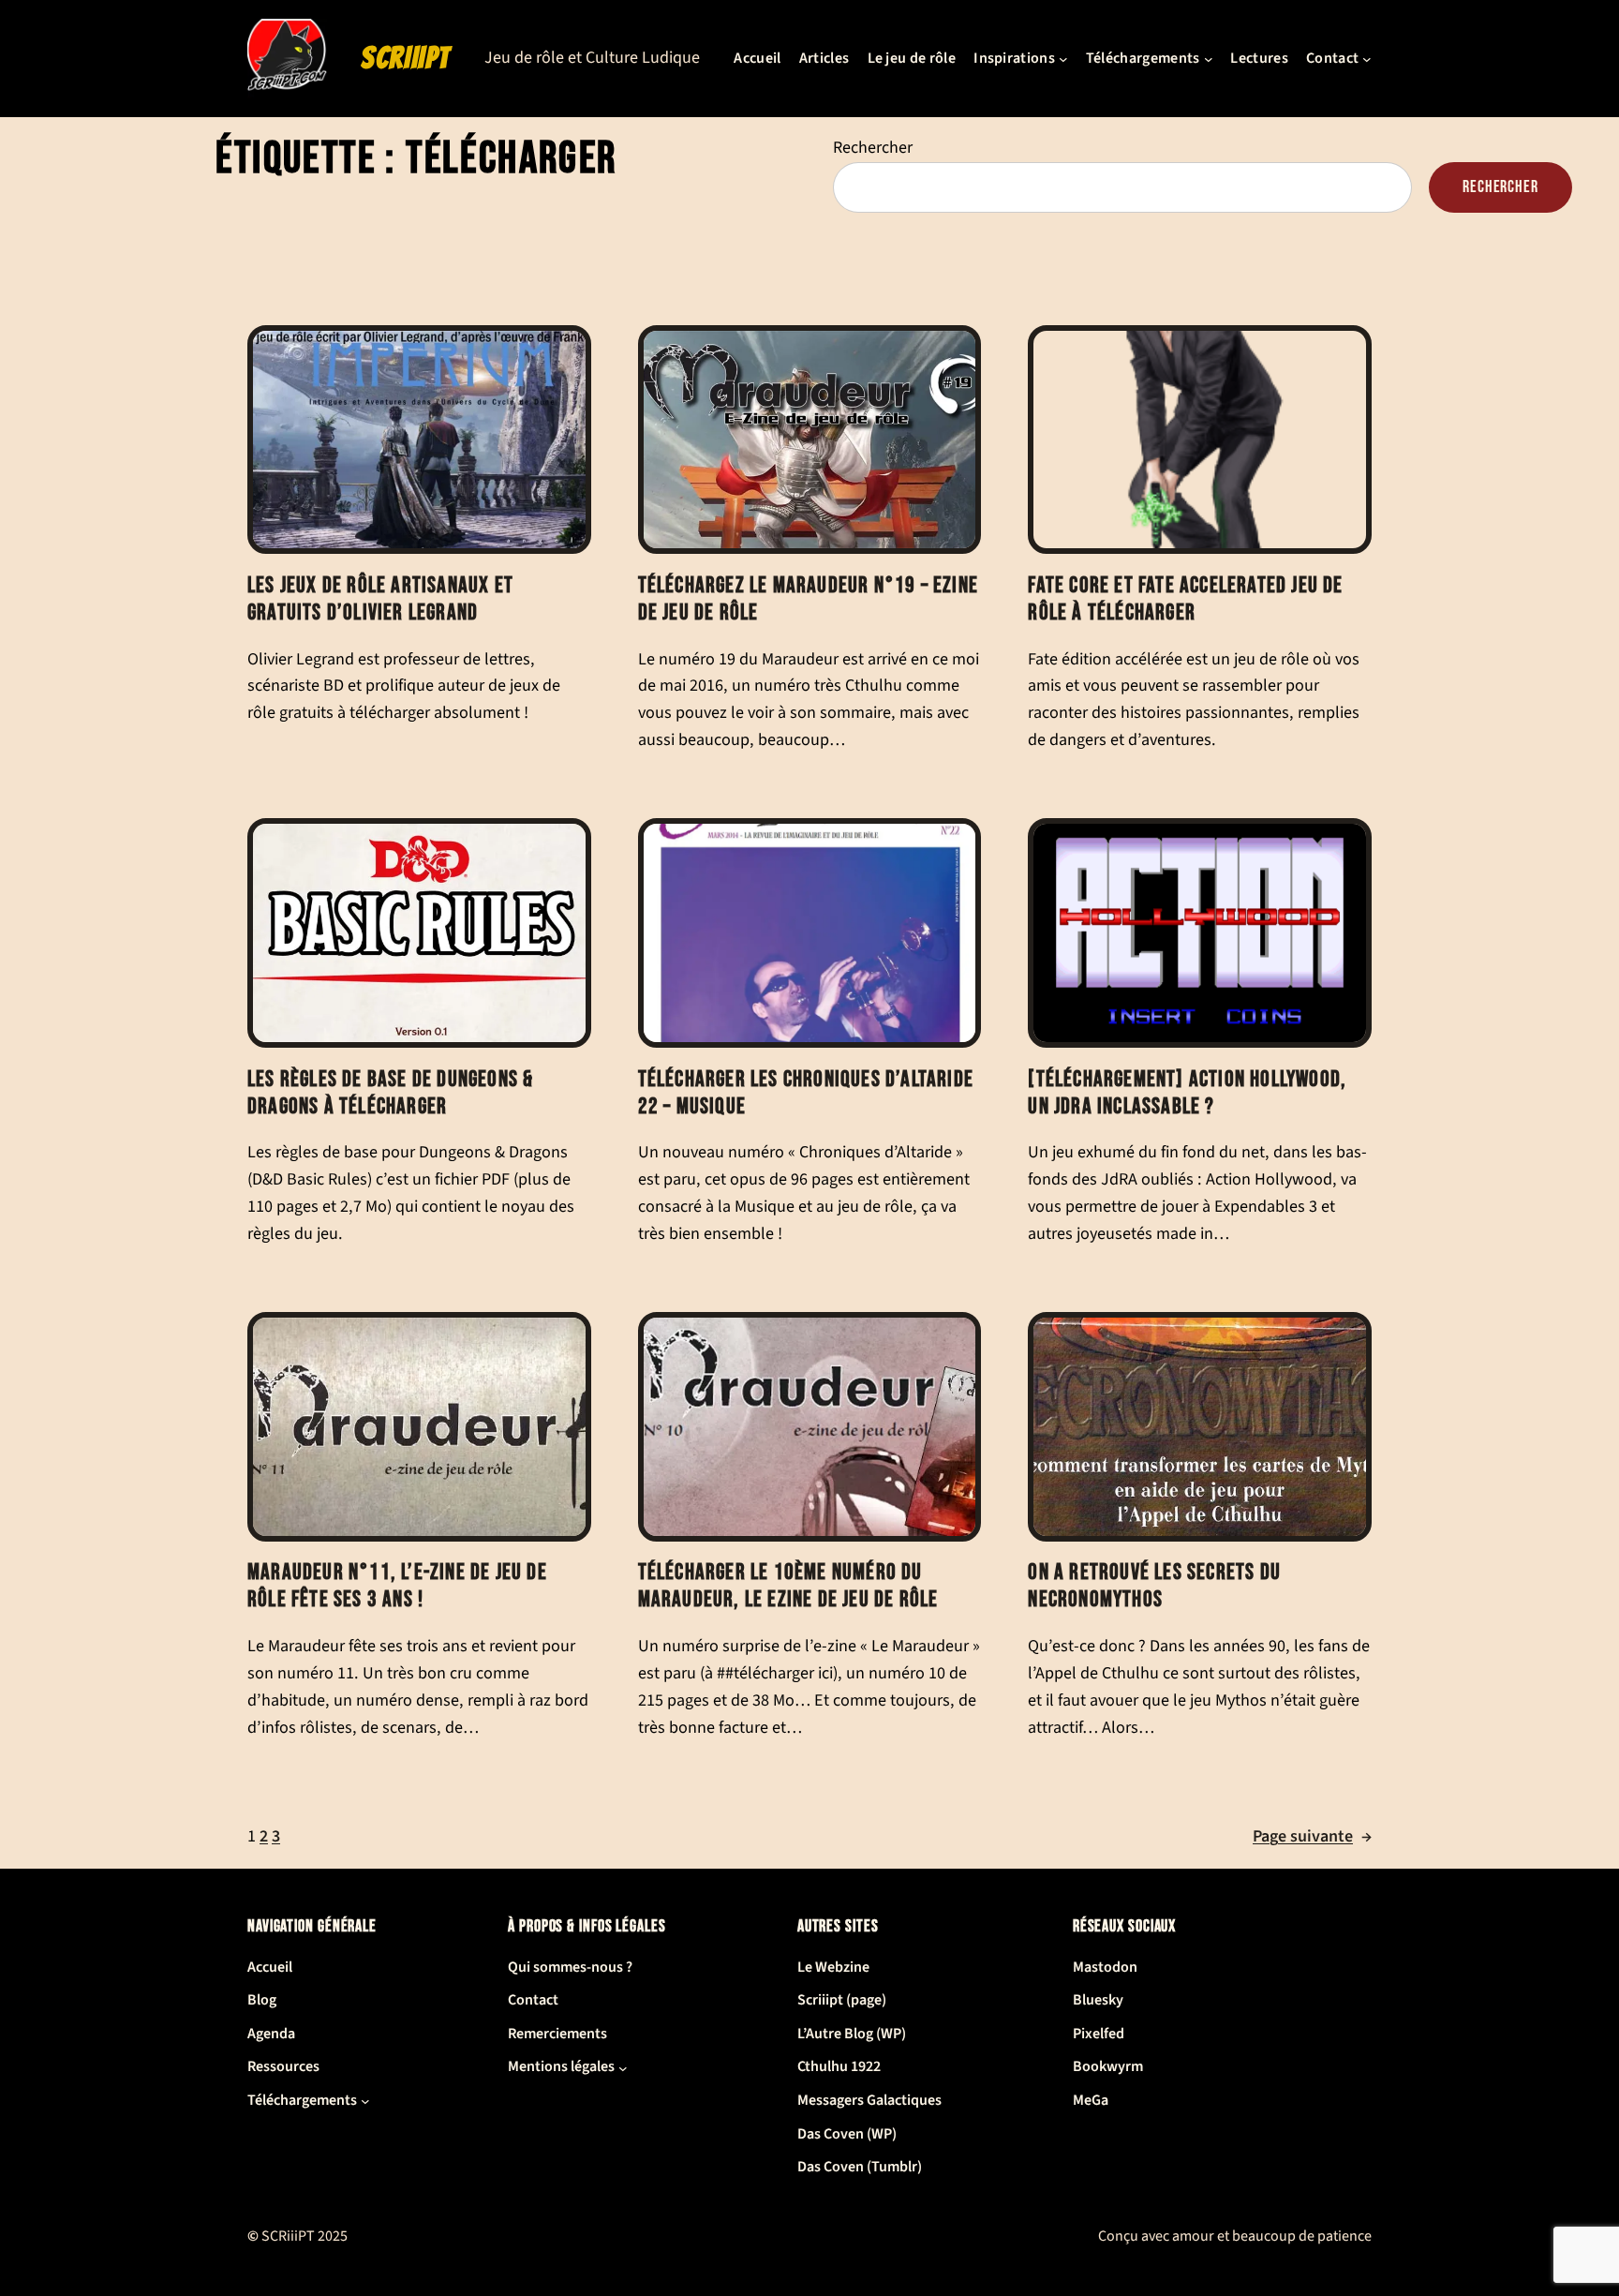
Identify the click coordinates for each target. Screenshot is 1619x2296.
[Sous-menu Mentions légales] (623, 2067)
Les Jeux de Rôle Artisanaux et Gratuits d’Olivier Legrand (380, 599)
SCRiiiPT (406, 58)
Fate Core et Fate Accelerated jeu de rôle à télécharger (1185, 599)
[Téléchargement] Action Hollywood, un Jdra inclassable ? (1187, 1093)
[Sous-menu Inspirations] (1063, 59)
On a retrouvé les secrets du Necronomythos (1154, 1586)
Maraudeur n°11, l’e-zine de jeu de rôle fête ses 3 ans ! (397, 1586)
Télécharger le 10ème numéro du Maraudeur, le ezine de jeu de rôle (788, 1586)
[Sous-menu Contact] (1367, 59)
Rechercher (873, 148)
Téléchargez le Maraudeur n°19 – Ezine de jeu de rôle (808, 599)
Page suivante (1312, 1836)
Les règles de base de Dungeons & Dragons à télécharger (390, 1093)
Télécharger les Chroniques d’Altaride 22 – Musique (806, 1093)
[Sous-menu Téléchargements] (1209, 59)
